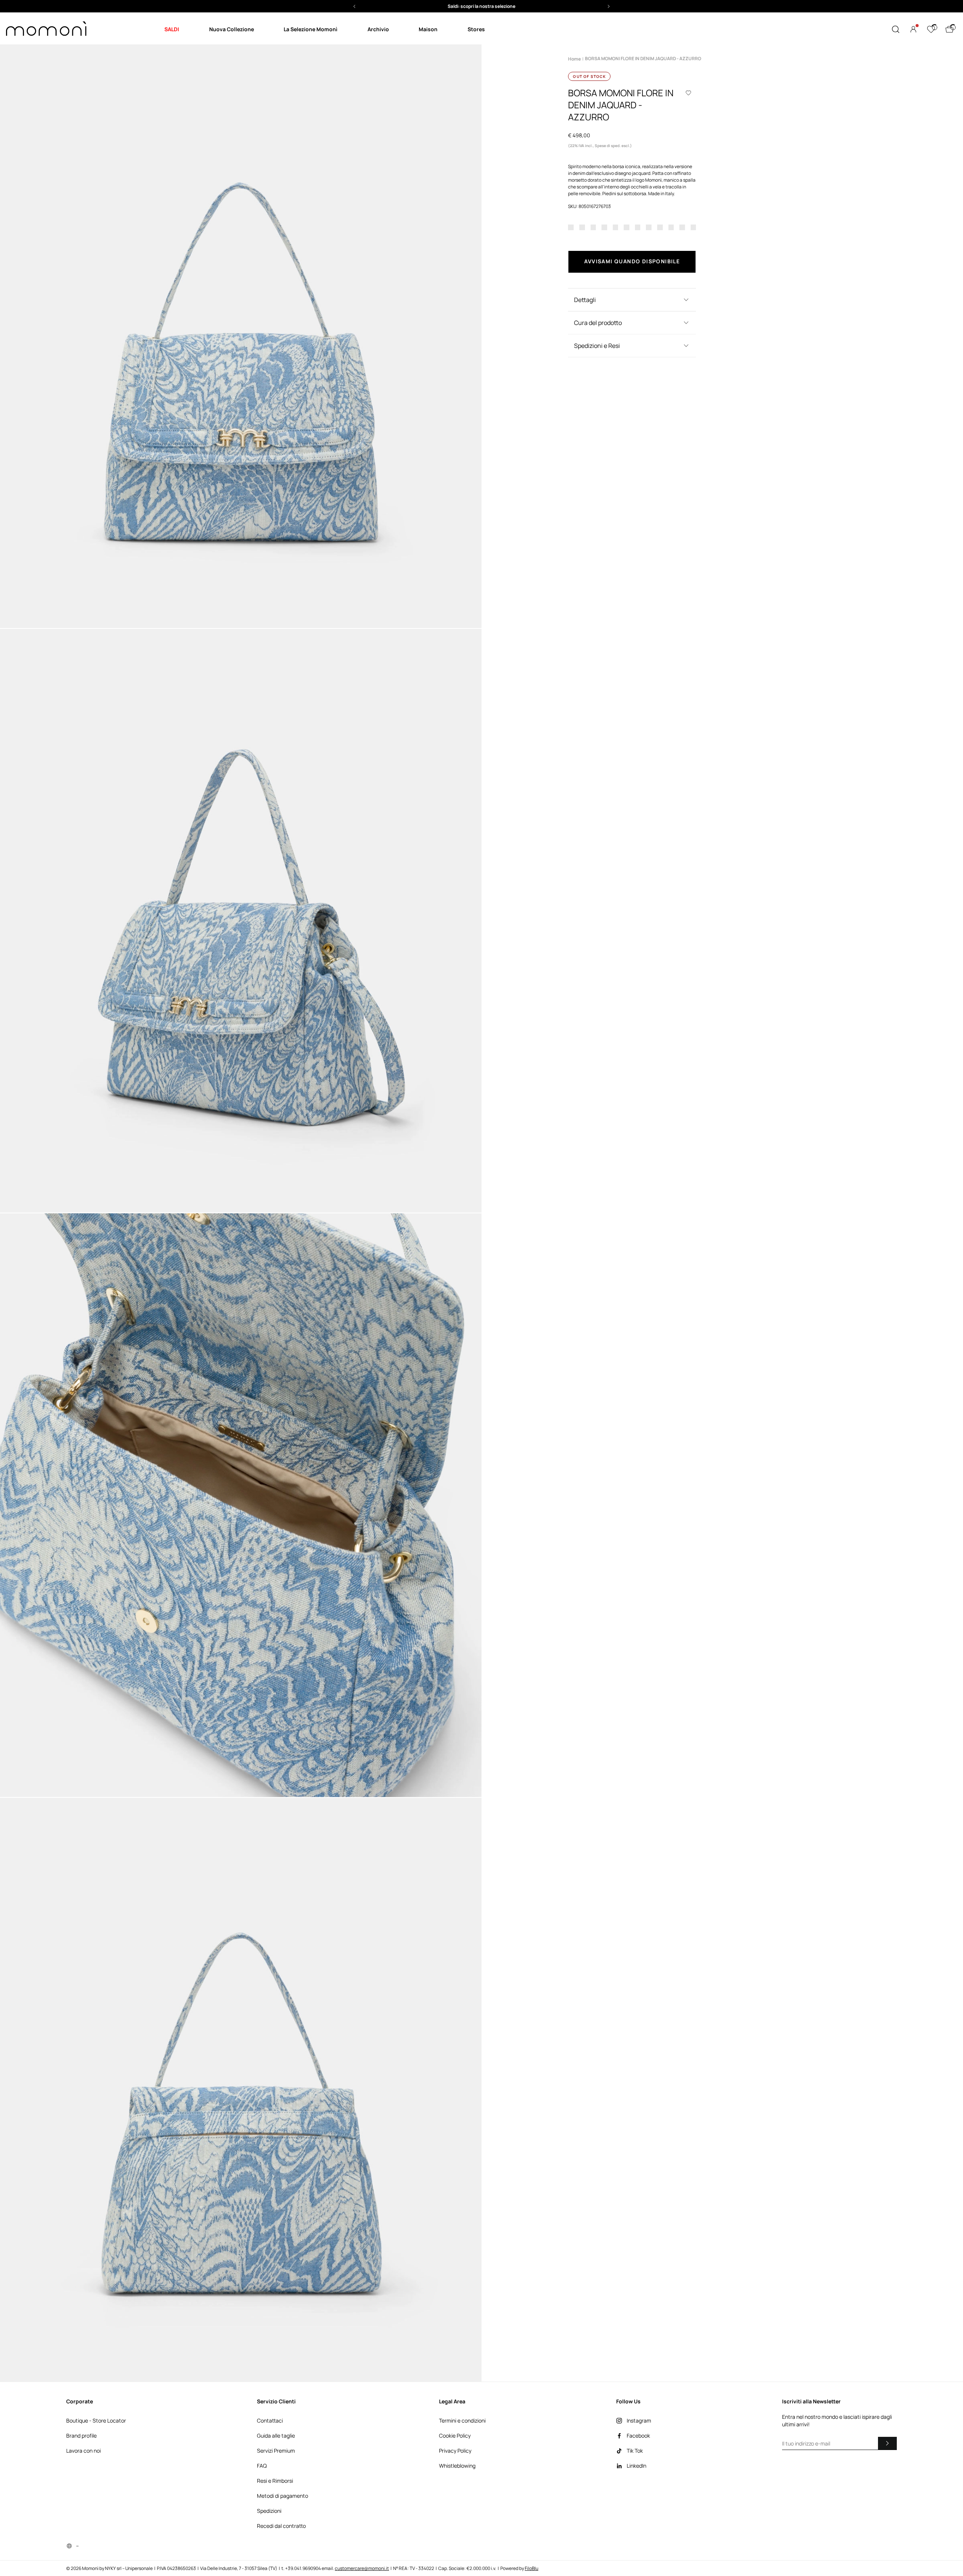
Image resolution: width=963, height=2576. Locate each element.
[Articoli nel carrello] (949, 29)
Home (574, 59)
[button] (481, 6)
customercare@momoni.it (362, 2568)
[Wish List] (931, 29)
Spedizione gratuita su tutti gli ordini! (482, 6)
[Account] (913, 29)
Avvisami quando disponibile (632, 261)
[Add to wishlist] (688, 93)
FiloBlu (532, 2568)
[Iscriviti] (887, 2443)
